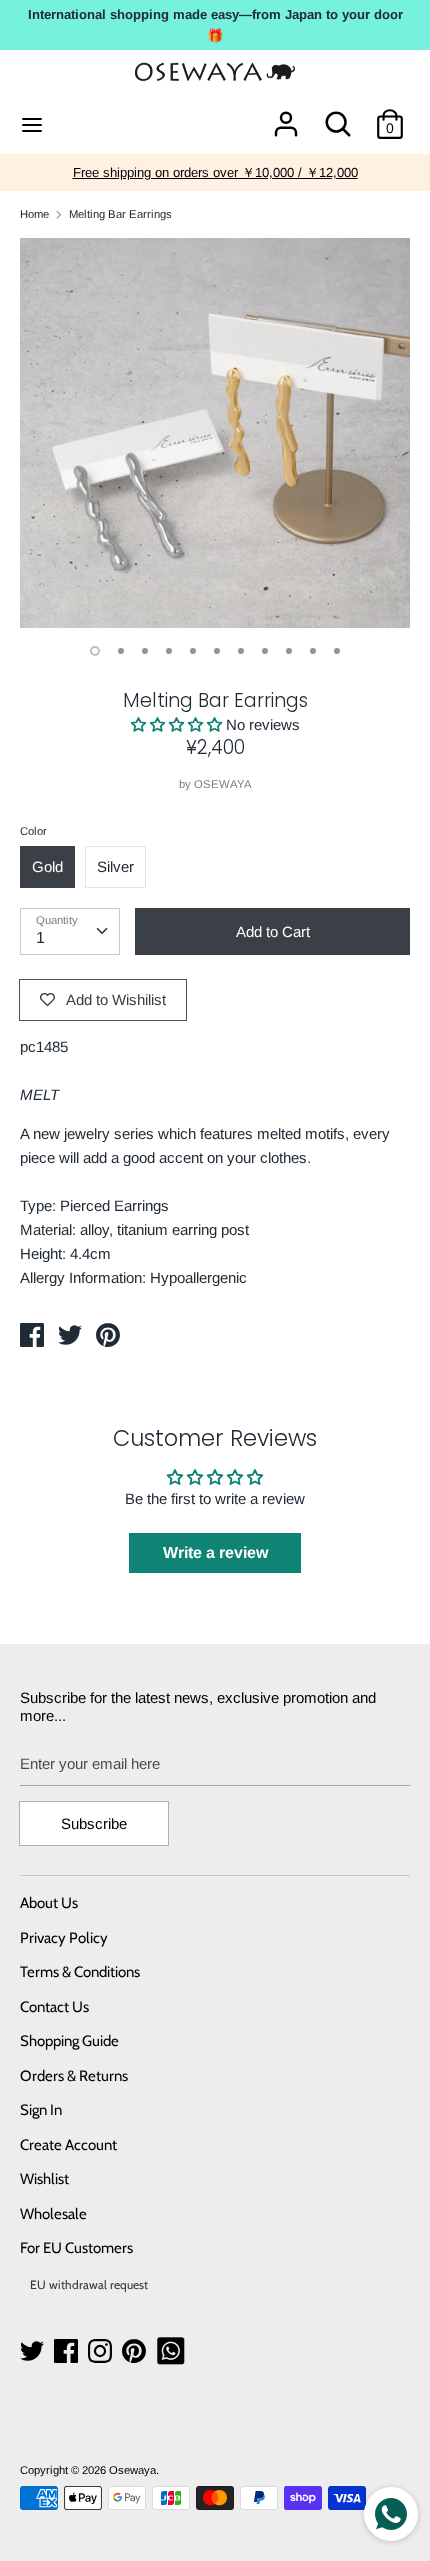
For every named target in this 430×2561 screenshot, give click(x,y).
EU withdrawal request (89, 2284)
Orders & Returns (74, 2076)
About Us (49, 1903)
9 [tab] (289, 651)
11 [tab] (337, 651)
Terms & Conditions (80, 1972)
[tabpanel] (215, 433)
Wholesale (53, 2214)
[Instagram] (102, 2351)
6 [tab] (217, 651)
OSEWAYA (223, 784)
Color (33, 831)
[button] (178, 724)
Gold (47, 866)
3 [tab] (145, 651)
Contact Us (54, 2007)
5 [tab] (193, 651)
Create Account (68, 2145)
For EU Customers (76, 2248)
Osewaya (132, 2470)
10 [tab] (313, 651)
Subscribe (94, 1823)
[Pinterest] (136, 2351)
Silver (115, 866)
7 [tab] (241, 651)
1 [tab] (95, 651)
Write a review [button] (215, 1552)
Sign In (41, 2110)
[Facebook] (68, 2351)
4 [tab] (169, 651)
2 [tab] (121, 651)
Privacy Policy (64, 1938)
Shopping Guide (69, 2041)
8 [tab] (265, 651)
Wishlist (44, 2179)
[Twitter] (34, 2351)
